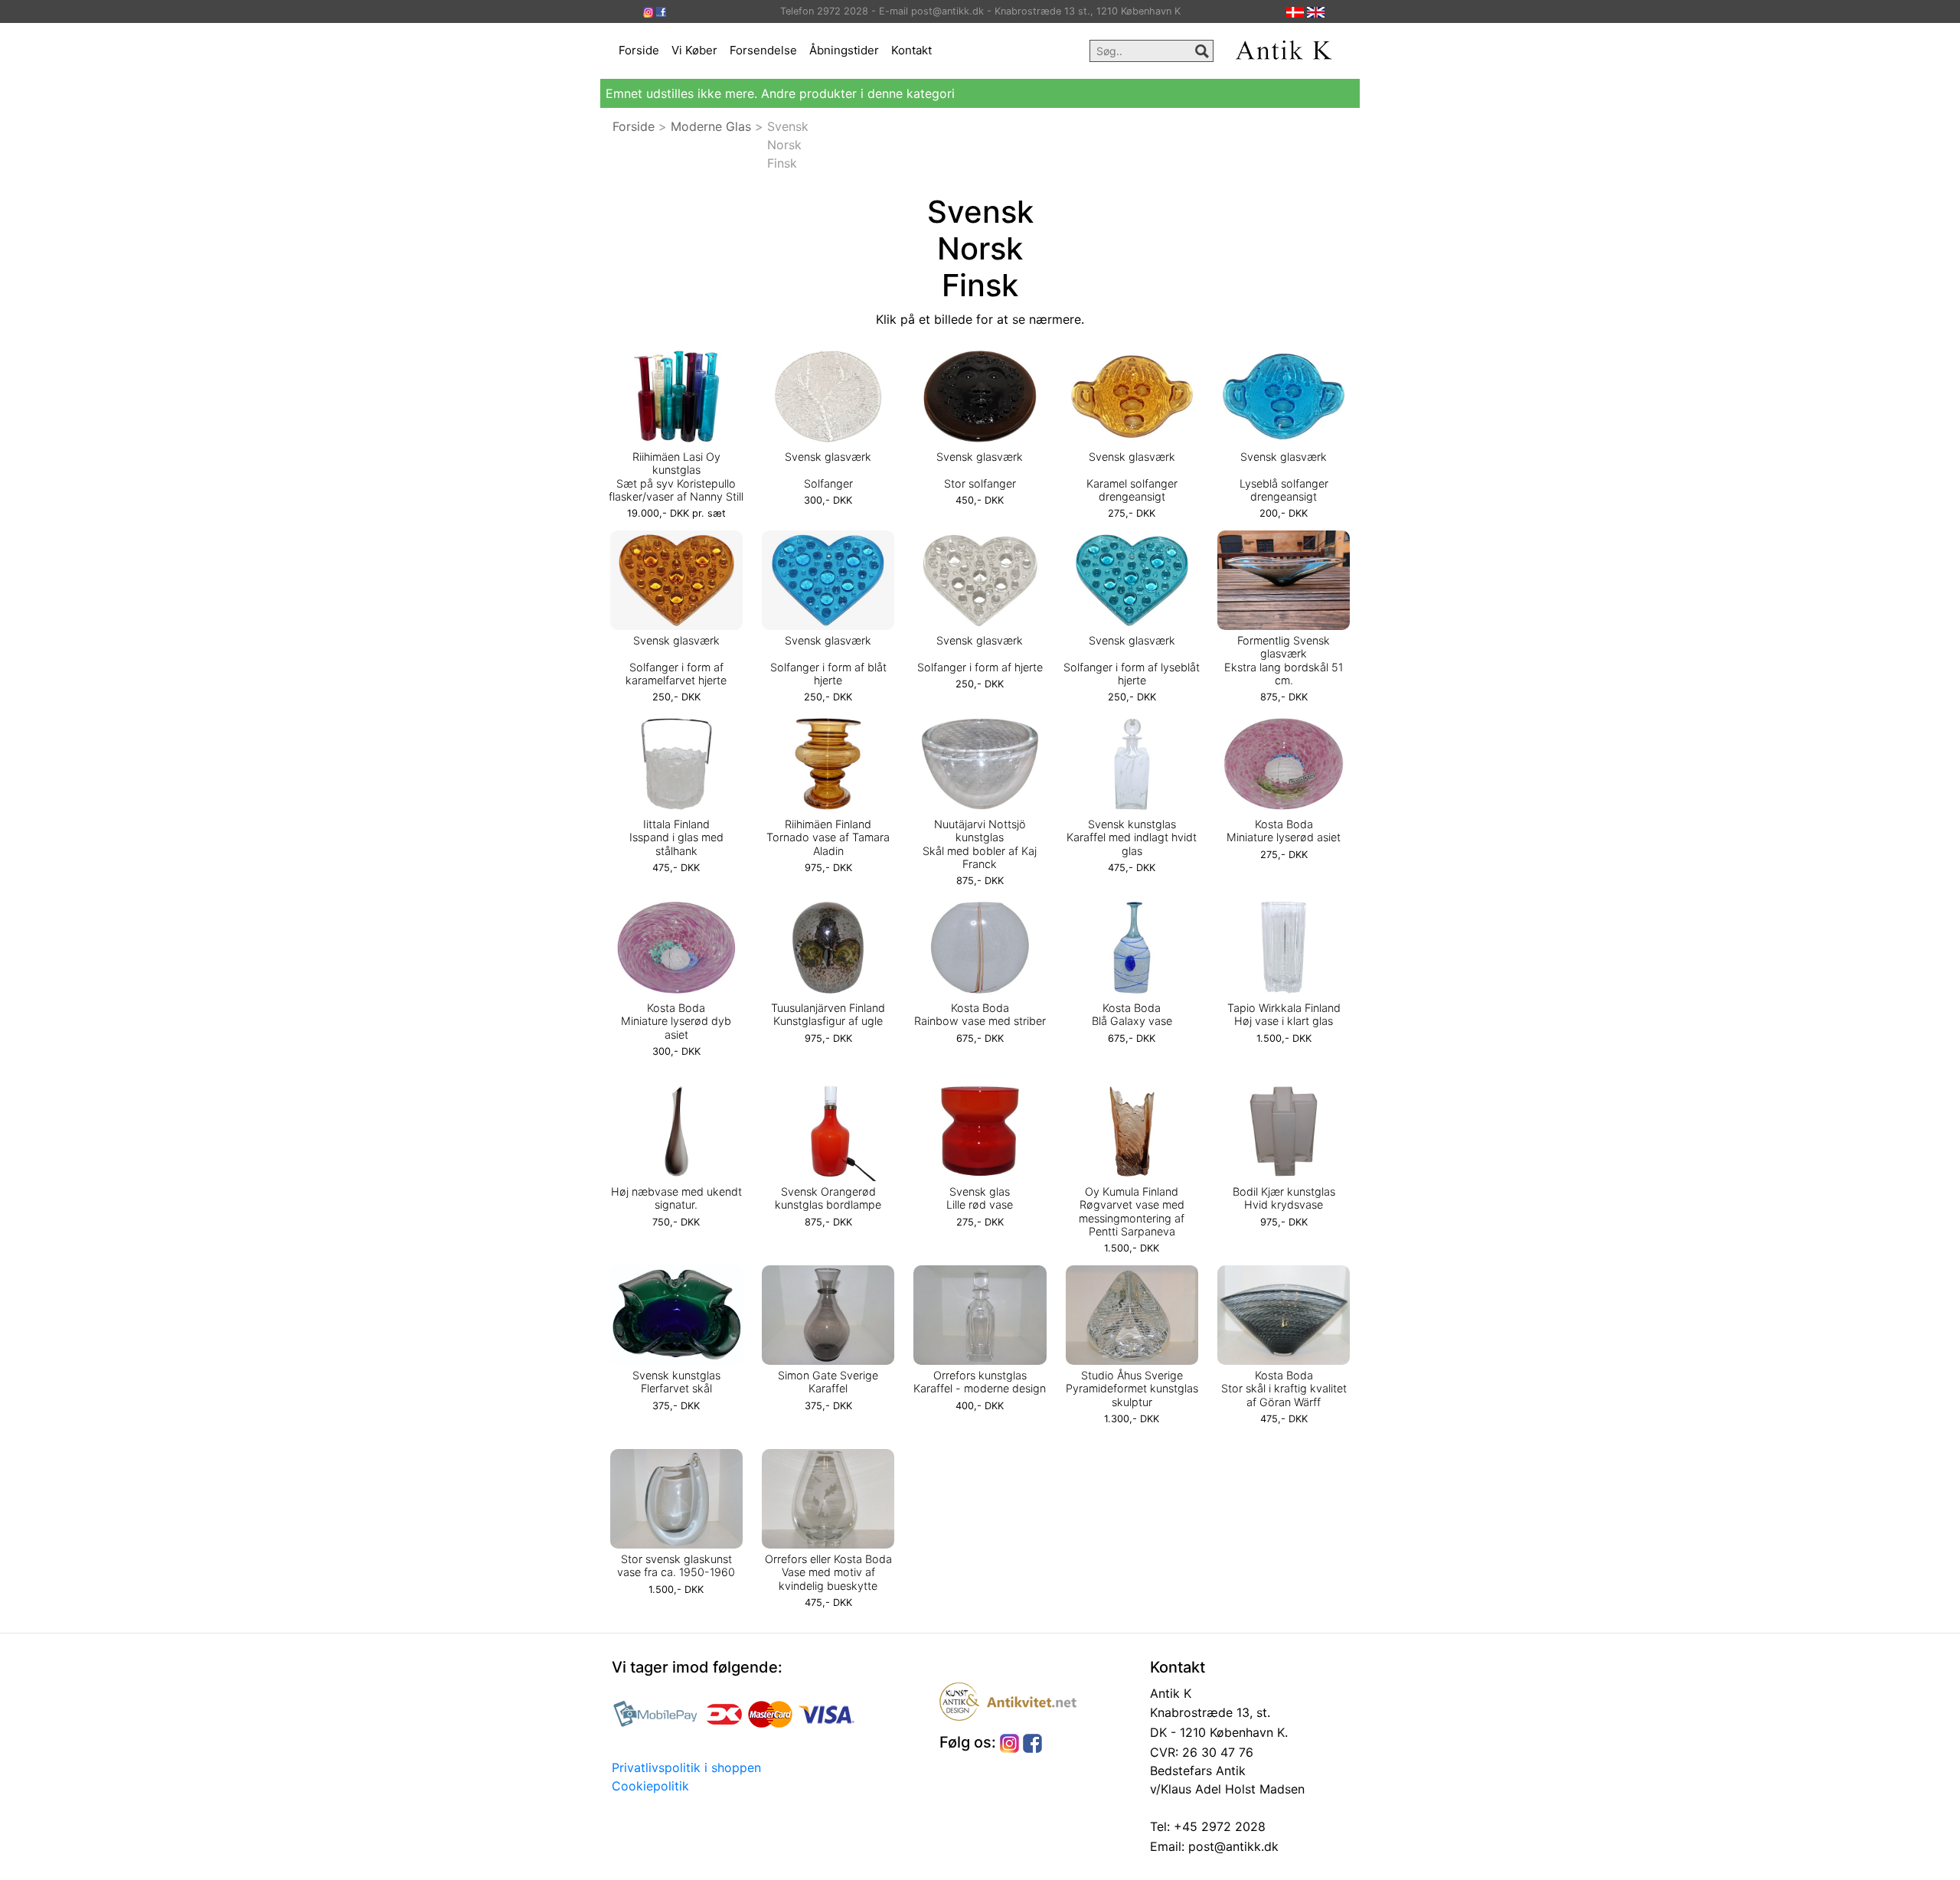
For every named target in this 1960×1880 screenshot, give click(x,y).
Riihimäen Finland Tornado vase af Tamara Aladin (828, 837)
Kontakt (911, 50)
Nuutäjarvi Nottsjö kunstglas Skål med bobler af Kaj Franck (980, 844)
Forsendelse (763, 50)
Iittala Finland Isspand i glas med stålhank (676, 837)
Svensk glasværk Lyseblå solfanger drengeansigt (1284, 477)
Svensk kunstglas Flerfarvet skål (676, 1382)
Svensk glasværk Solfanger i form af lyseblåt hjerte (1132, 660)
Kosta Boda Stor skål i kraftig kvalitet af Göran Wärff (1284, 1389)
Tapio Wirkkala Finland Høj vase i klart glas (1284, 1014)
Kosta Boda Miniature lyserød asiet (1284, 831)
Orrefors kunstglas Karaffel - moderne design (980, 1382)
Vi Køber (694, 50)
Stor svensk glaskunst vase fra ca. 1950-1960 (676, 1565)
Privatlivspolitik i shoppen (686, 1767)
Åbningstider (844, 50)
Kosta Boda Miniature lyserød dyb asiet (676, 1021)
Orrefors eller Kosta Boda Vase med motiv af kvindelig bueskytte (828, 1572)
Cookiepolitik (650, 1786)
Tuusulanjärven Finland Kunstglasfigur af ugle (828, 1014)
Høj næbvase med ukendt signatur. (676, 1198)
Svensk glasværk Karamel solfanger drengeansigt (1132, 477)
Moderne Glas (711, 126)
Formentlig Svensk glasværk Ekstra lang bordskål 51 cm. (1284, 660)
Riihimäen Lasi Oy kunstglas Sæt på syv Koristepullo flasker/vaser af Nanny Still (676, 477)
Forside (639, 50)
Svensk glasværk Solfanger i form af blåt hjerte (828, 660)
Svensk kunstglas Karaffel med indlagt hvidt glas (1132, 837)
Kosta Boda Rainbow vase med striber (980, 1014)
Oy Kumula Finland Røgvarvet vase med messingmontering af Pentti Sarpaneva (1132, 1211)
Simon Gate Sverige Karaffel (828, 1382)
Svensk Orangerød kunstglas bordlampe (828, 1198)
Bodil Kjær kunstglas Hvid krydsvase (1284, 1198)
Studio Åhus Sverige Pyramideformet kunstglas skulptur (1132, 1389)
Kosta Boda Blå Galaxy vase (1132, 1014)
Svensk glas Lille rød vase (980, 1198)
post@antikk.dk (1232, 1846)
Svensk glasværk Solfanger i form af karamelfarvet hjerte (676, 660)
